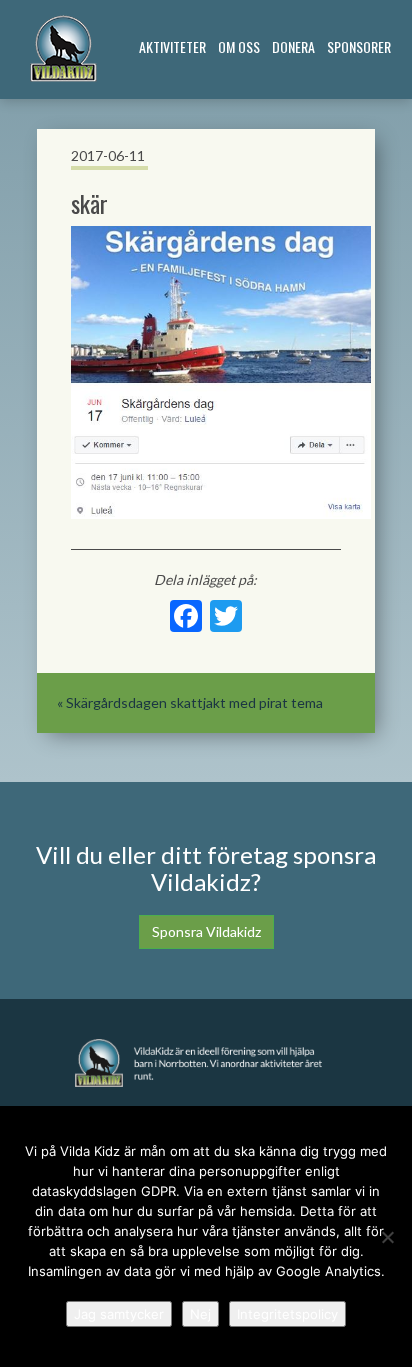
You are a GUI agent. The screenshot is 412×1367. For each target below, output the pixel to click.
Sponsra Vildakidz (206, 931)
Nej (200, 1314)
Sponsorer (359, 46)
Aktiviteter (172, 46)
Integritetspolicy (287, 1314)
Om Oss (239, 46)
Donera (293, 46)
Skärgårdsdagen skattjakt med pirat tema (194, 702)
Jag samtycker (119, 1314)
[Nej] (387, 1237)
